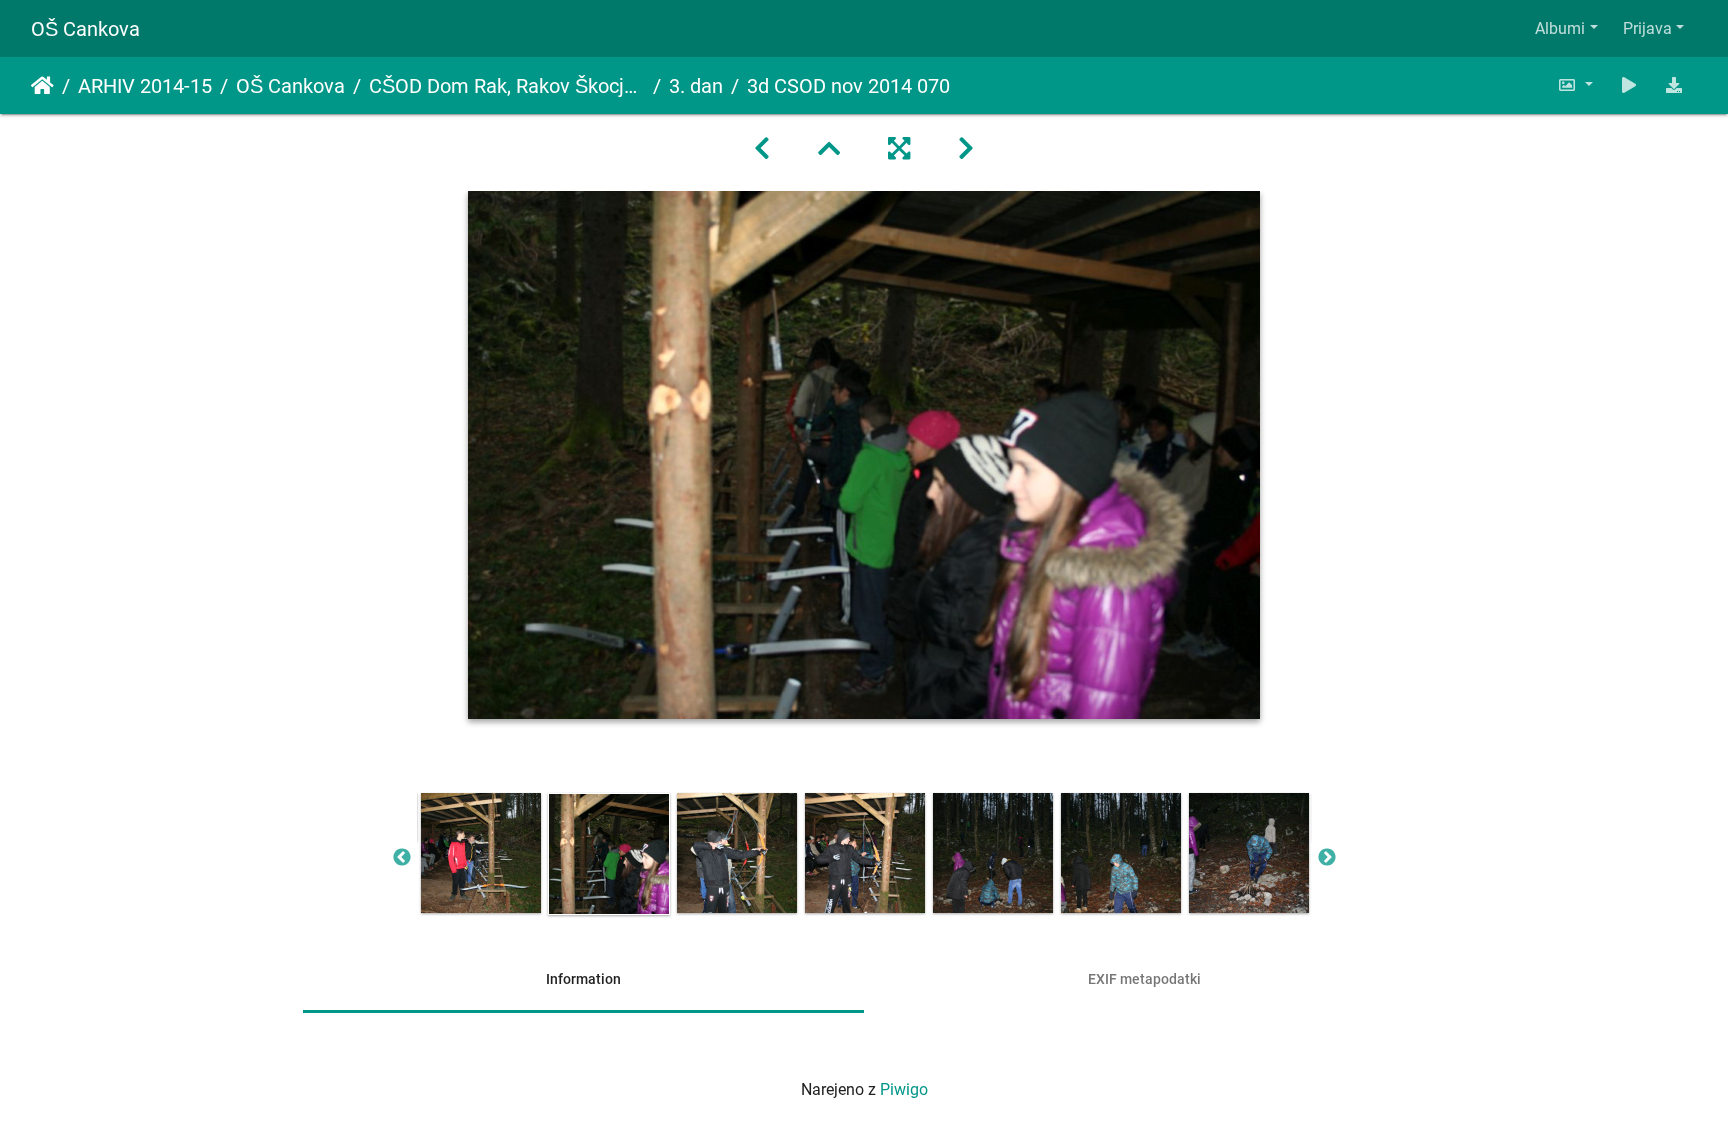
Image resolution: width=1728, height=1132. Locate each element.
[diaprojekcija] (1629, 85)
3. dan (696, 86)
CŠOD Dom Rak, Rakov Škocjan (507, 86)
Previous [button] (402, 858)
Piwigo (904, 1089)
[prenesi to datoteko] (1674, 85)
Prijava (1647, 28)
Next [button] (1327, 858)
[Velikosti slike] (1575, 85)
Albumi (1560, 28)
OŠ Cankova (85, 29)
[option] (481, 853)
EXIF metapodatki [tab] (1144, 979)
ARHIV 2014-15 (145, 86)
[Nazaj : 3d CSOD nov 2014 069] (762, 149)
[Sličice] (829, 149)
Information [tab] (583, 979)
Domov (42, 86)
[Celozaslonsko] (899, 149)
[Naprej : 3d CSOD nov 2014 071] (966, 149)
